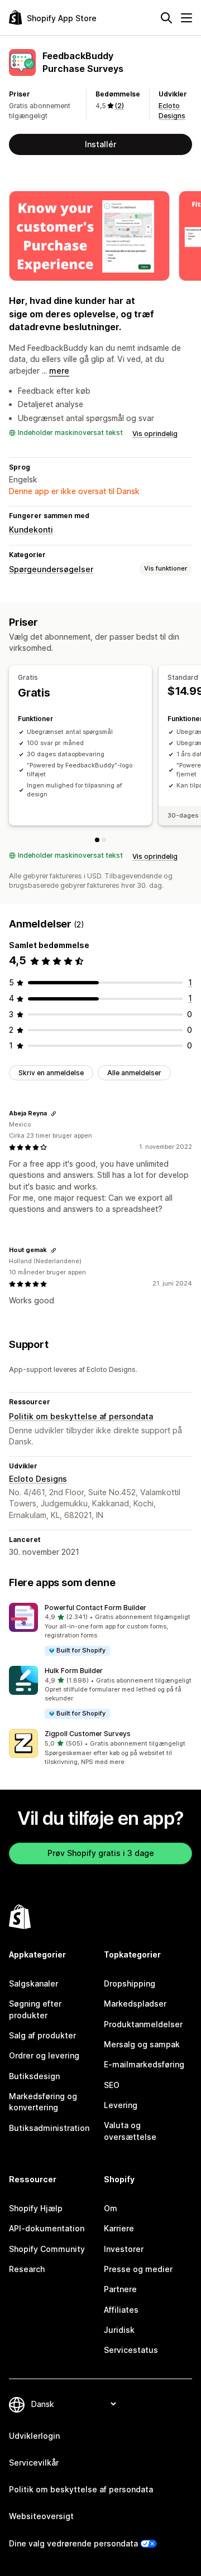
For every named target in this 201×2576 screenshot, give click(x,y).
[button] (100, 1630)
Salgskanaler (33, 1983)
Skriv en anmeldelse (51, 1073)
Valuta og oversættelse (130, 2131)
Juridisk (119, 2330)
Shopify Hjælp (36, 2208)
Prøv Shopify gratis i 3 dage (101, 1853)
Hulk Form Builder (74, 1671)
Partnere (120, 2289)
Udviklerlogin (34, 2436)
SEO (112, 2085)
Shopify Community (47, 2249)
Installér (100, 144)
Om (111, 2208)
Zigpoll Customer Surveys (88, 1734)
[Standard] (104, 840)
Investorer (124, 2249)
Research (27, 2269)
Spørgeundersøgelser (51, 569)
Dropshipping (130, 1983)
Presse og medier (138, 2269)
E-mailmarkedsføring (144, 2064)
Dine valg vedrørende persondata (73, 2543)
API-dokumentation (47, 2228)
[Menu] (186, 18)
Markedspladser (135, 2004)
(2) (119, 106)
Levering (121, 2105)
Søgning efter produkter (35, 2009)
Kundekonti (31, 530)
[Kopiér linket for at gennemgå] (54, 1114)
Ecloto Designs (38, 1479)
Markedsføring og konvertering (43, 2102)
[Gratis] (97, 840)
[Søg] (166, 18)
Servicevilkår (34, 2463)
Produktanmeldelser (143, 2024)
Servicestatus (131, 2350)
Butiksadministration (49, 2128)
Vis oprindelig (155, 434)
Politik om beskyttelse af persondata (81, 1416)
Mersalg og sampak (142, 2044)
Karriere (119, 2228)
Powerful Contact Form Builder (95, 1608)
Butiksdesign (34, 2076)
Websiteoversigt (41, 2516)
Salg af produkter (42, 2035)
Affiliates (121, 2310)
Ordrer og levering (44, 2055)
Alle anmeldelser (134, 1073)
